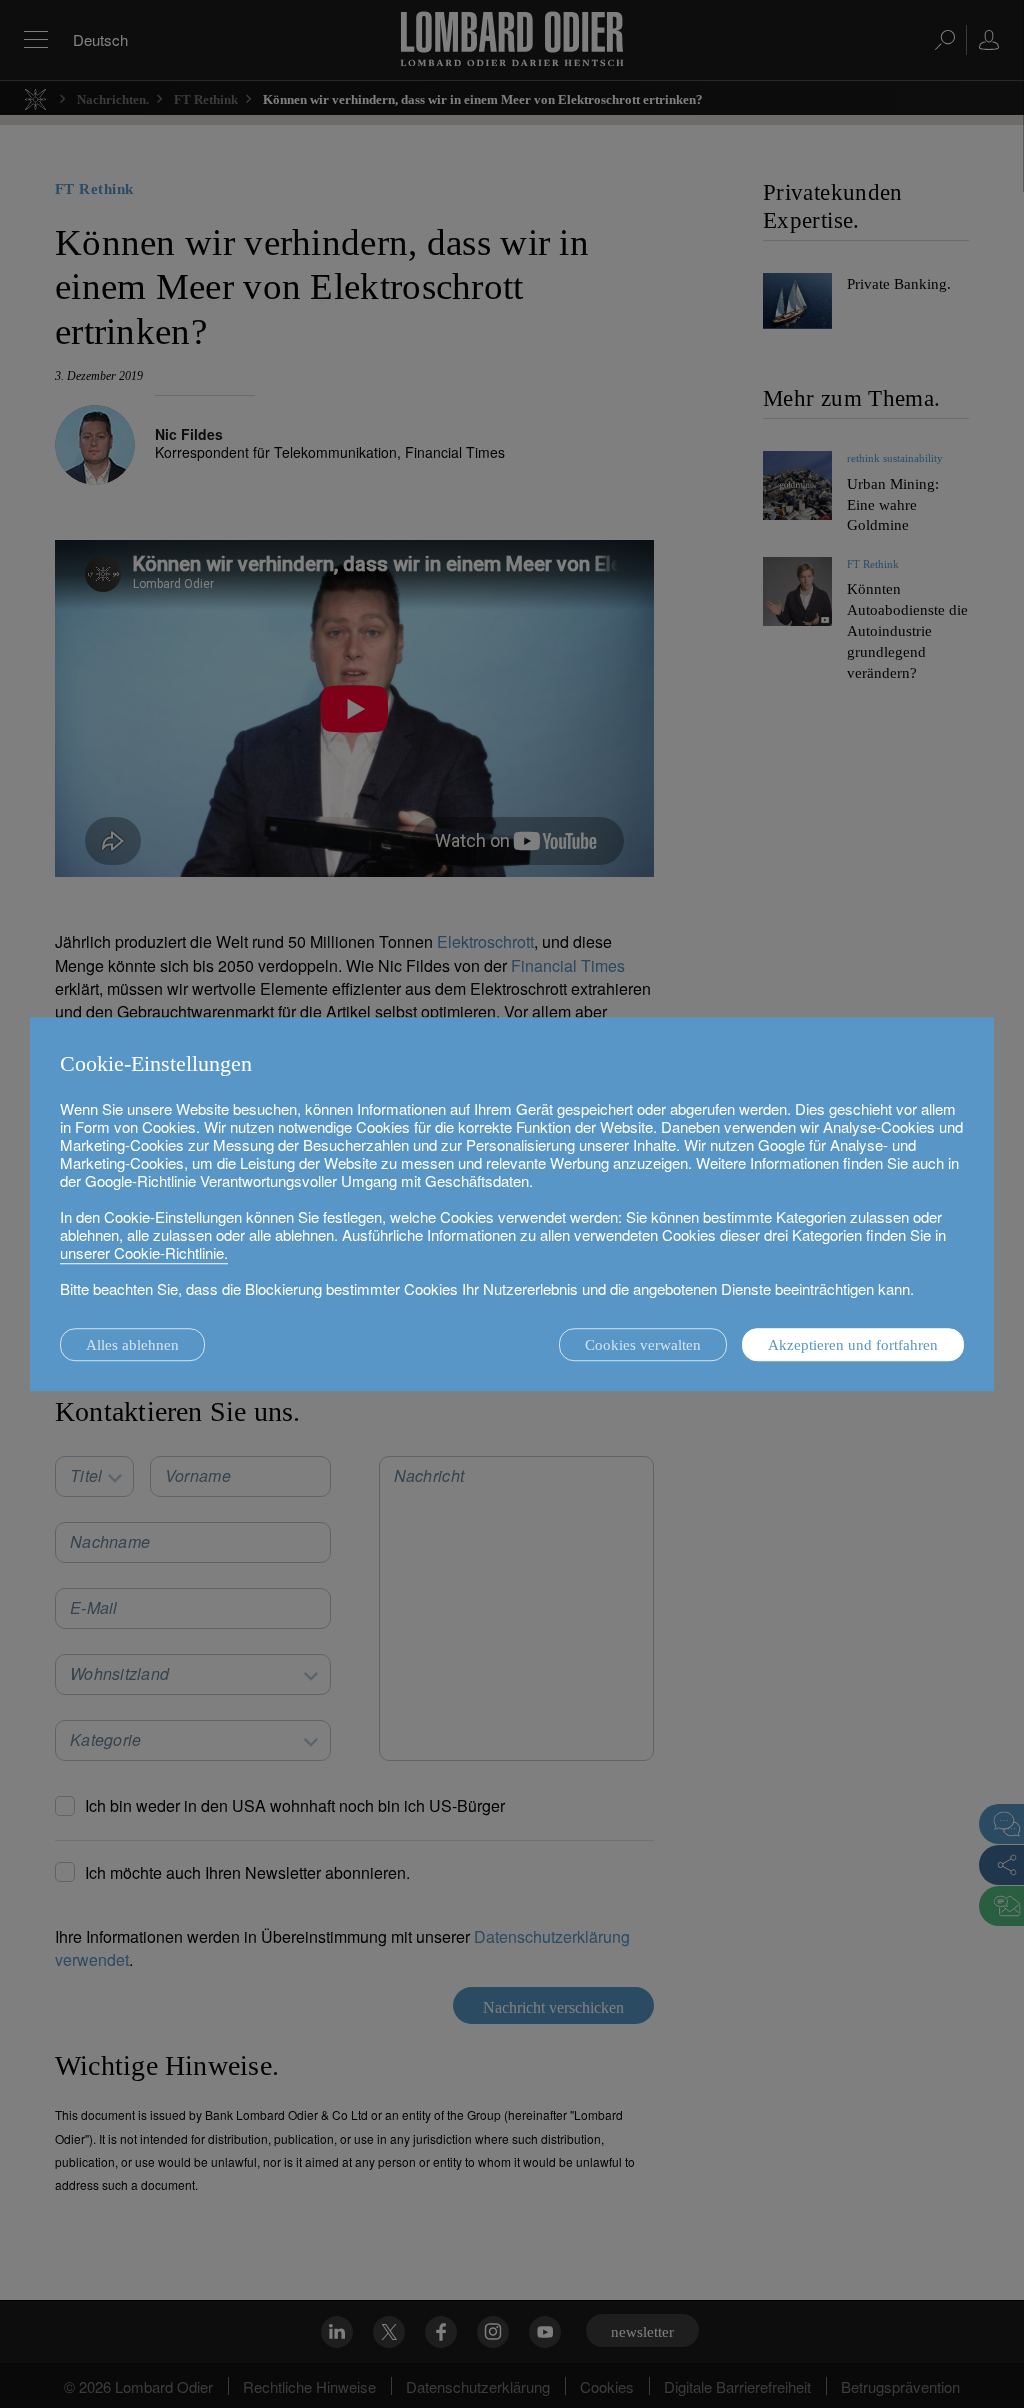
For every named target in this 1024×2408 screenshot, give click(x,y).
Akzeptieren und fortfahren (853, 1345)
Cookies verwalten (643, 1345)
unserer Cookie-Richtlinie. (144, 1252)
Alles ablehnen (132, 1345)
